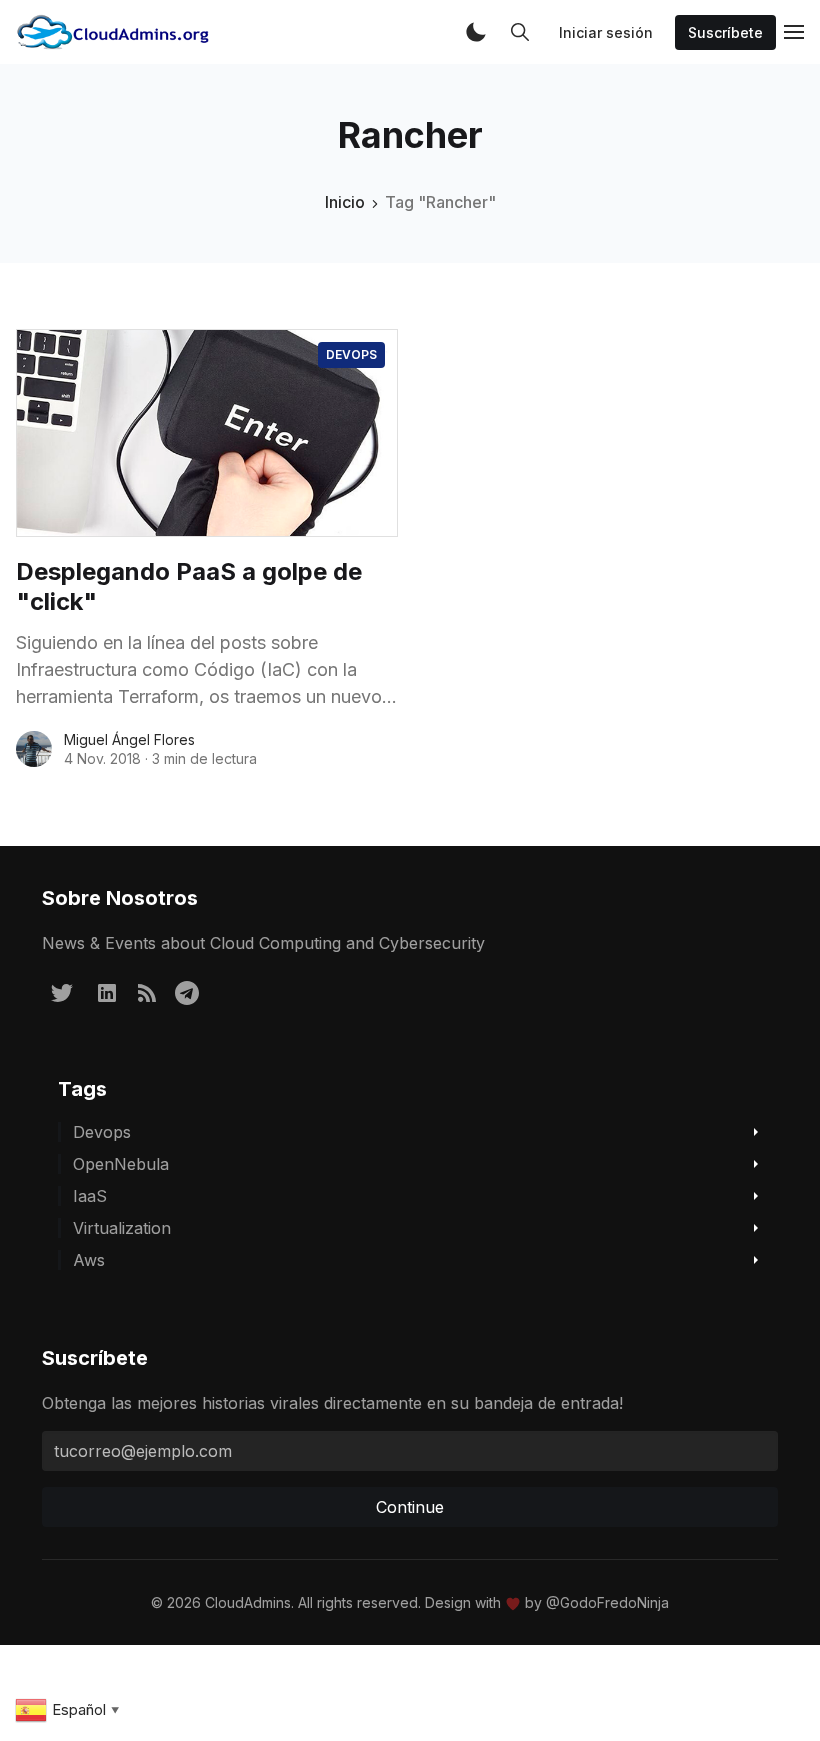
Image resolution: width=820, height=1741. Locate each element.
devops (351, 354)
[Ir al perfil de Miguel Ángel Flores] (34, 749)
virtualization (122, 1228)
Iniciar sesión (606, 32)
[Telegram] (187, 992)
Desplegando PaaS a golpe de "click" (189, 586)
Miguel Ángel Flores (129, 739)
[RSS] (147, 992)
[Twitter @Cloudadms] (62, 992)
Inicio (345, 202)
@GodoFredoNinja (607, 1602)
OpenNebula (121, 1164)
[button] (476, 32)
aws (89, 1260)
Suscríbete (725, 32)
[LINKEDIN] (107, 992)
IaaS (90, 1196)
